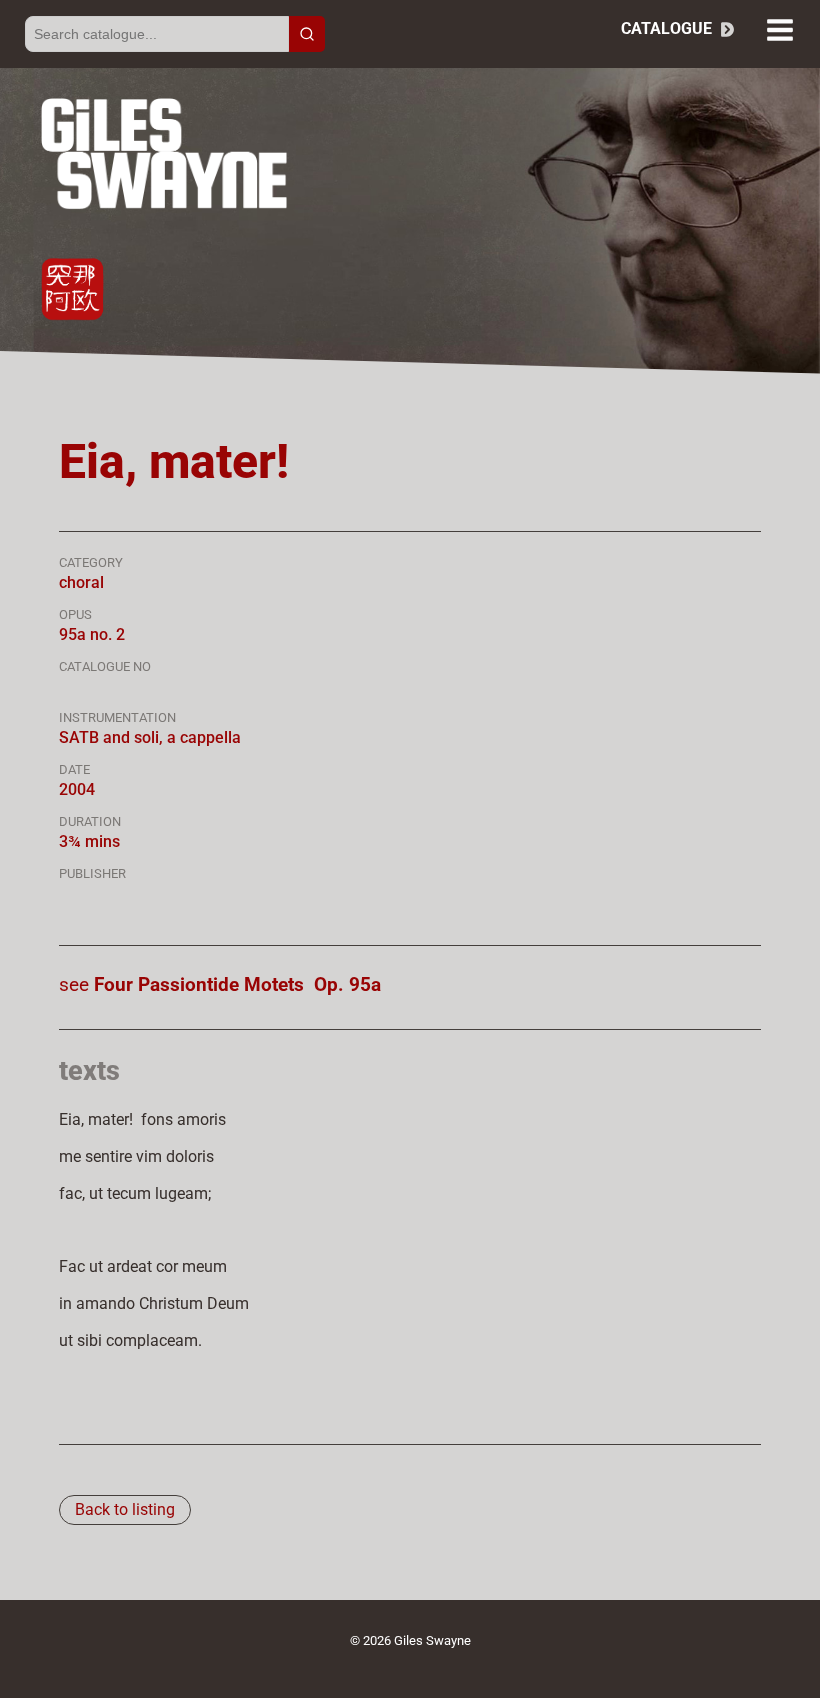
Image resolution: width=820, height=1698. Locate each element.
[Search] (307, 34)
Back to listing (125, 1509)
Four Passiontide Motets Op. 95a (237, 984)
